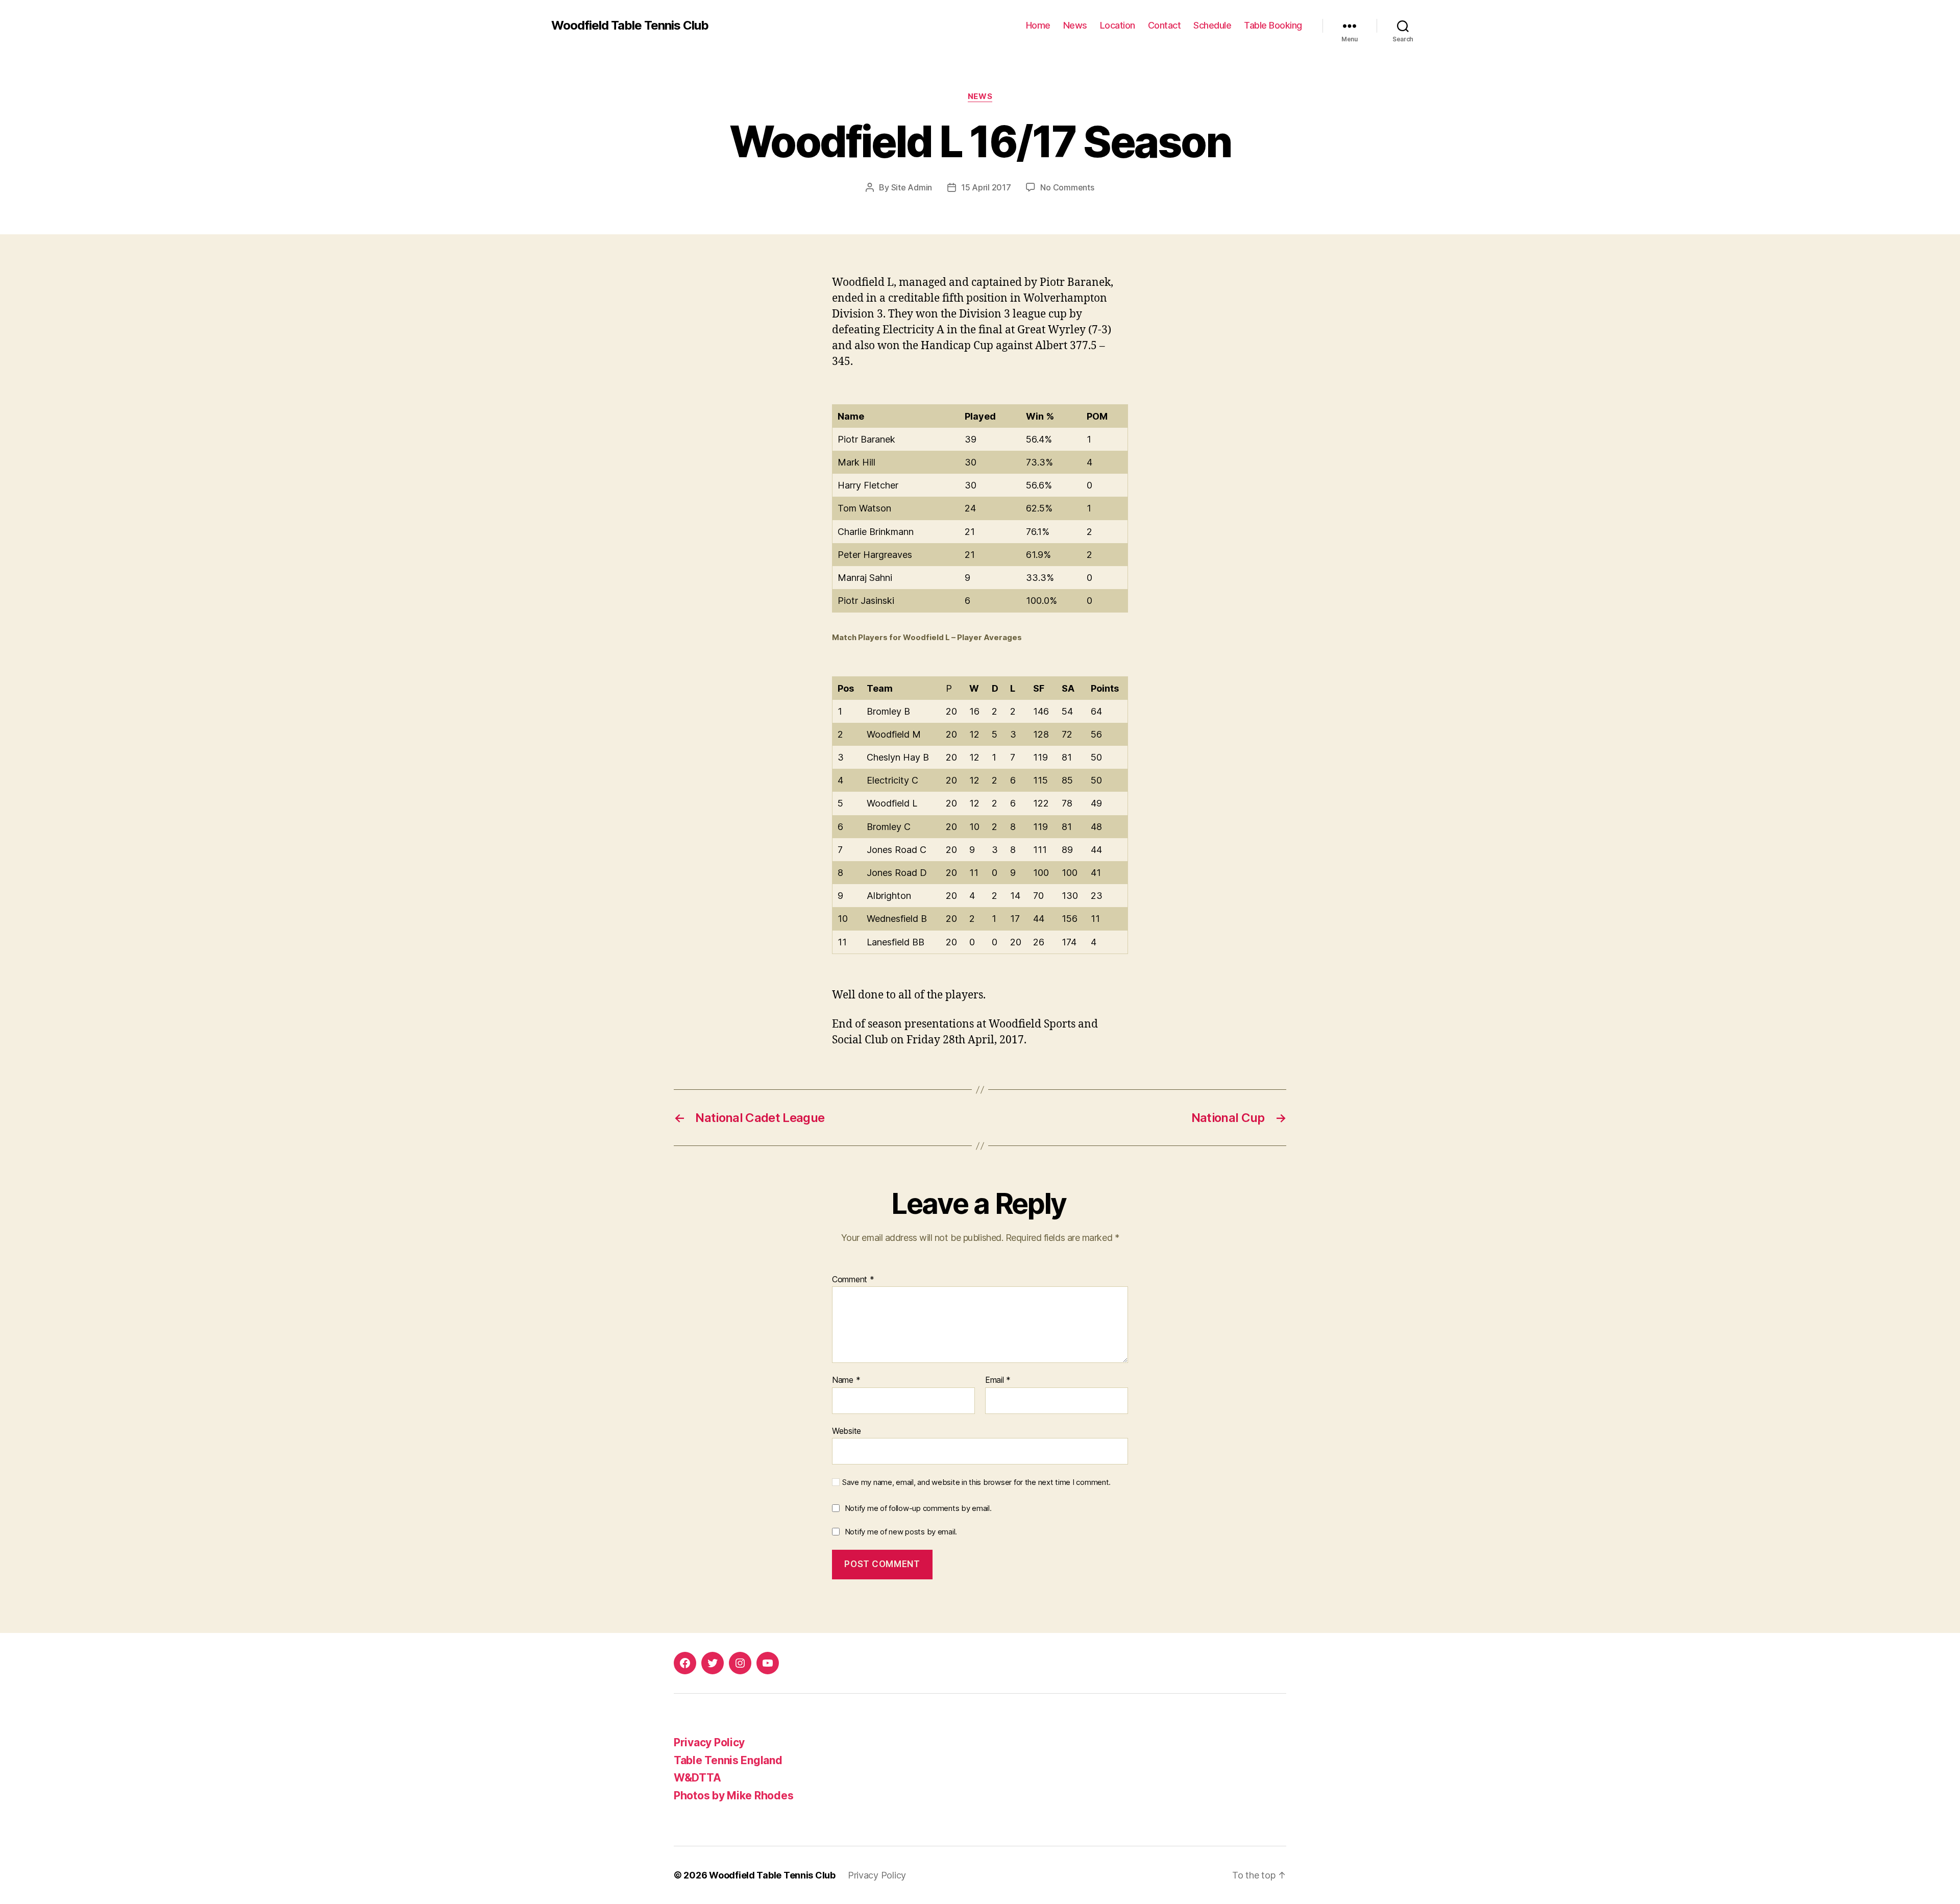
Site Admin (912, 187)
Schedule (1212, 25)
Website (847, 1431)
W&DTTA (697, 1778)
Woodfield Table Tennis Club (630, 26)
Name (846, 1380)
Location (1118, 25)
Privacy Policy (709, 1742)
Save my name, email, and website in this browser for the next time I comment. (976, 1482)
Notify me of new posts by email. (901, 1532)
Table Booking (1273, 25)
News (1075, 25)
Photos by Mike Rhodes (733, 1796)
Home (1038, 25)
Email (998, 1380)
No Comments (1067, 187)
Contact (1165, 25)
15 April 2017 (986, 187)
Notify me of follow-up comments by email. (918, 1508)
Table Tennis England (728, 1760)
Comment (853, 1280)
